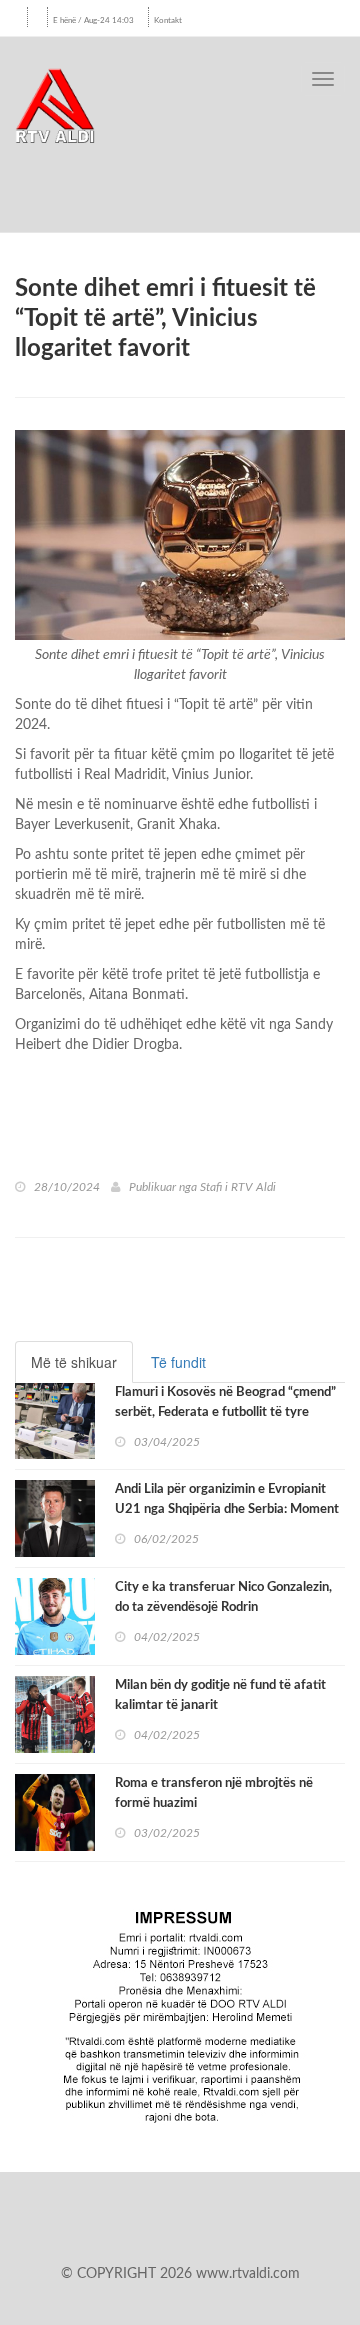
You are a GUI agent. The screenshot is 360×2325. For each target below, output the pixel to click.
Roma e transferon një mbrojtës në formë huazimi (214, 1793)
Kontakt (168, 21)
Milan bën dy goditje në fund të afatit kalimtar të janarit (220, 1695)
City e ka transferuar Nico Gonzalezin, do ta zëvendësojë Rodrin (223, 1597)
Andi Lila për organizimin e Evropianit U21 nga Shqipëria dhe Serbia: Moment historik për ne (227, 1509)
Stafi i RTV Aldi (238, 1187)
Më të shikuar (74, 1362)
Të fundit (178, 1362)
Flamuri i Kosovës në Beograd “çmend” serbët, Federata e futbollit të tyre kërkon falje (225, 1412)
